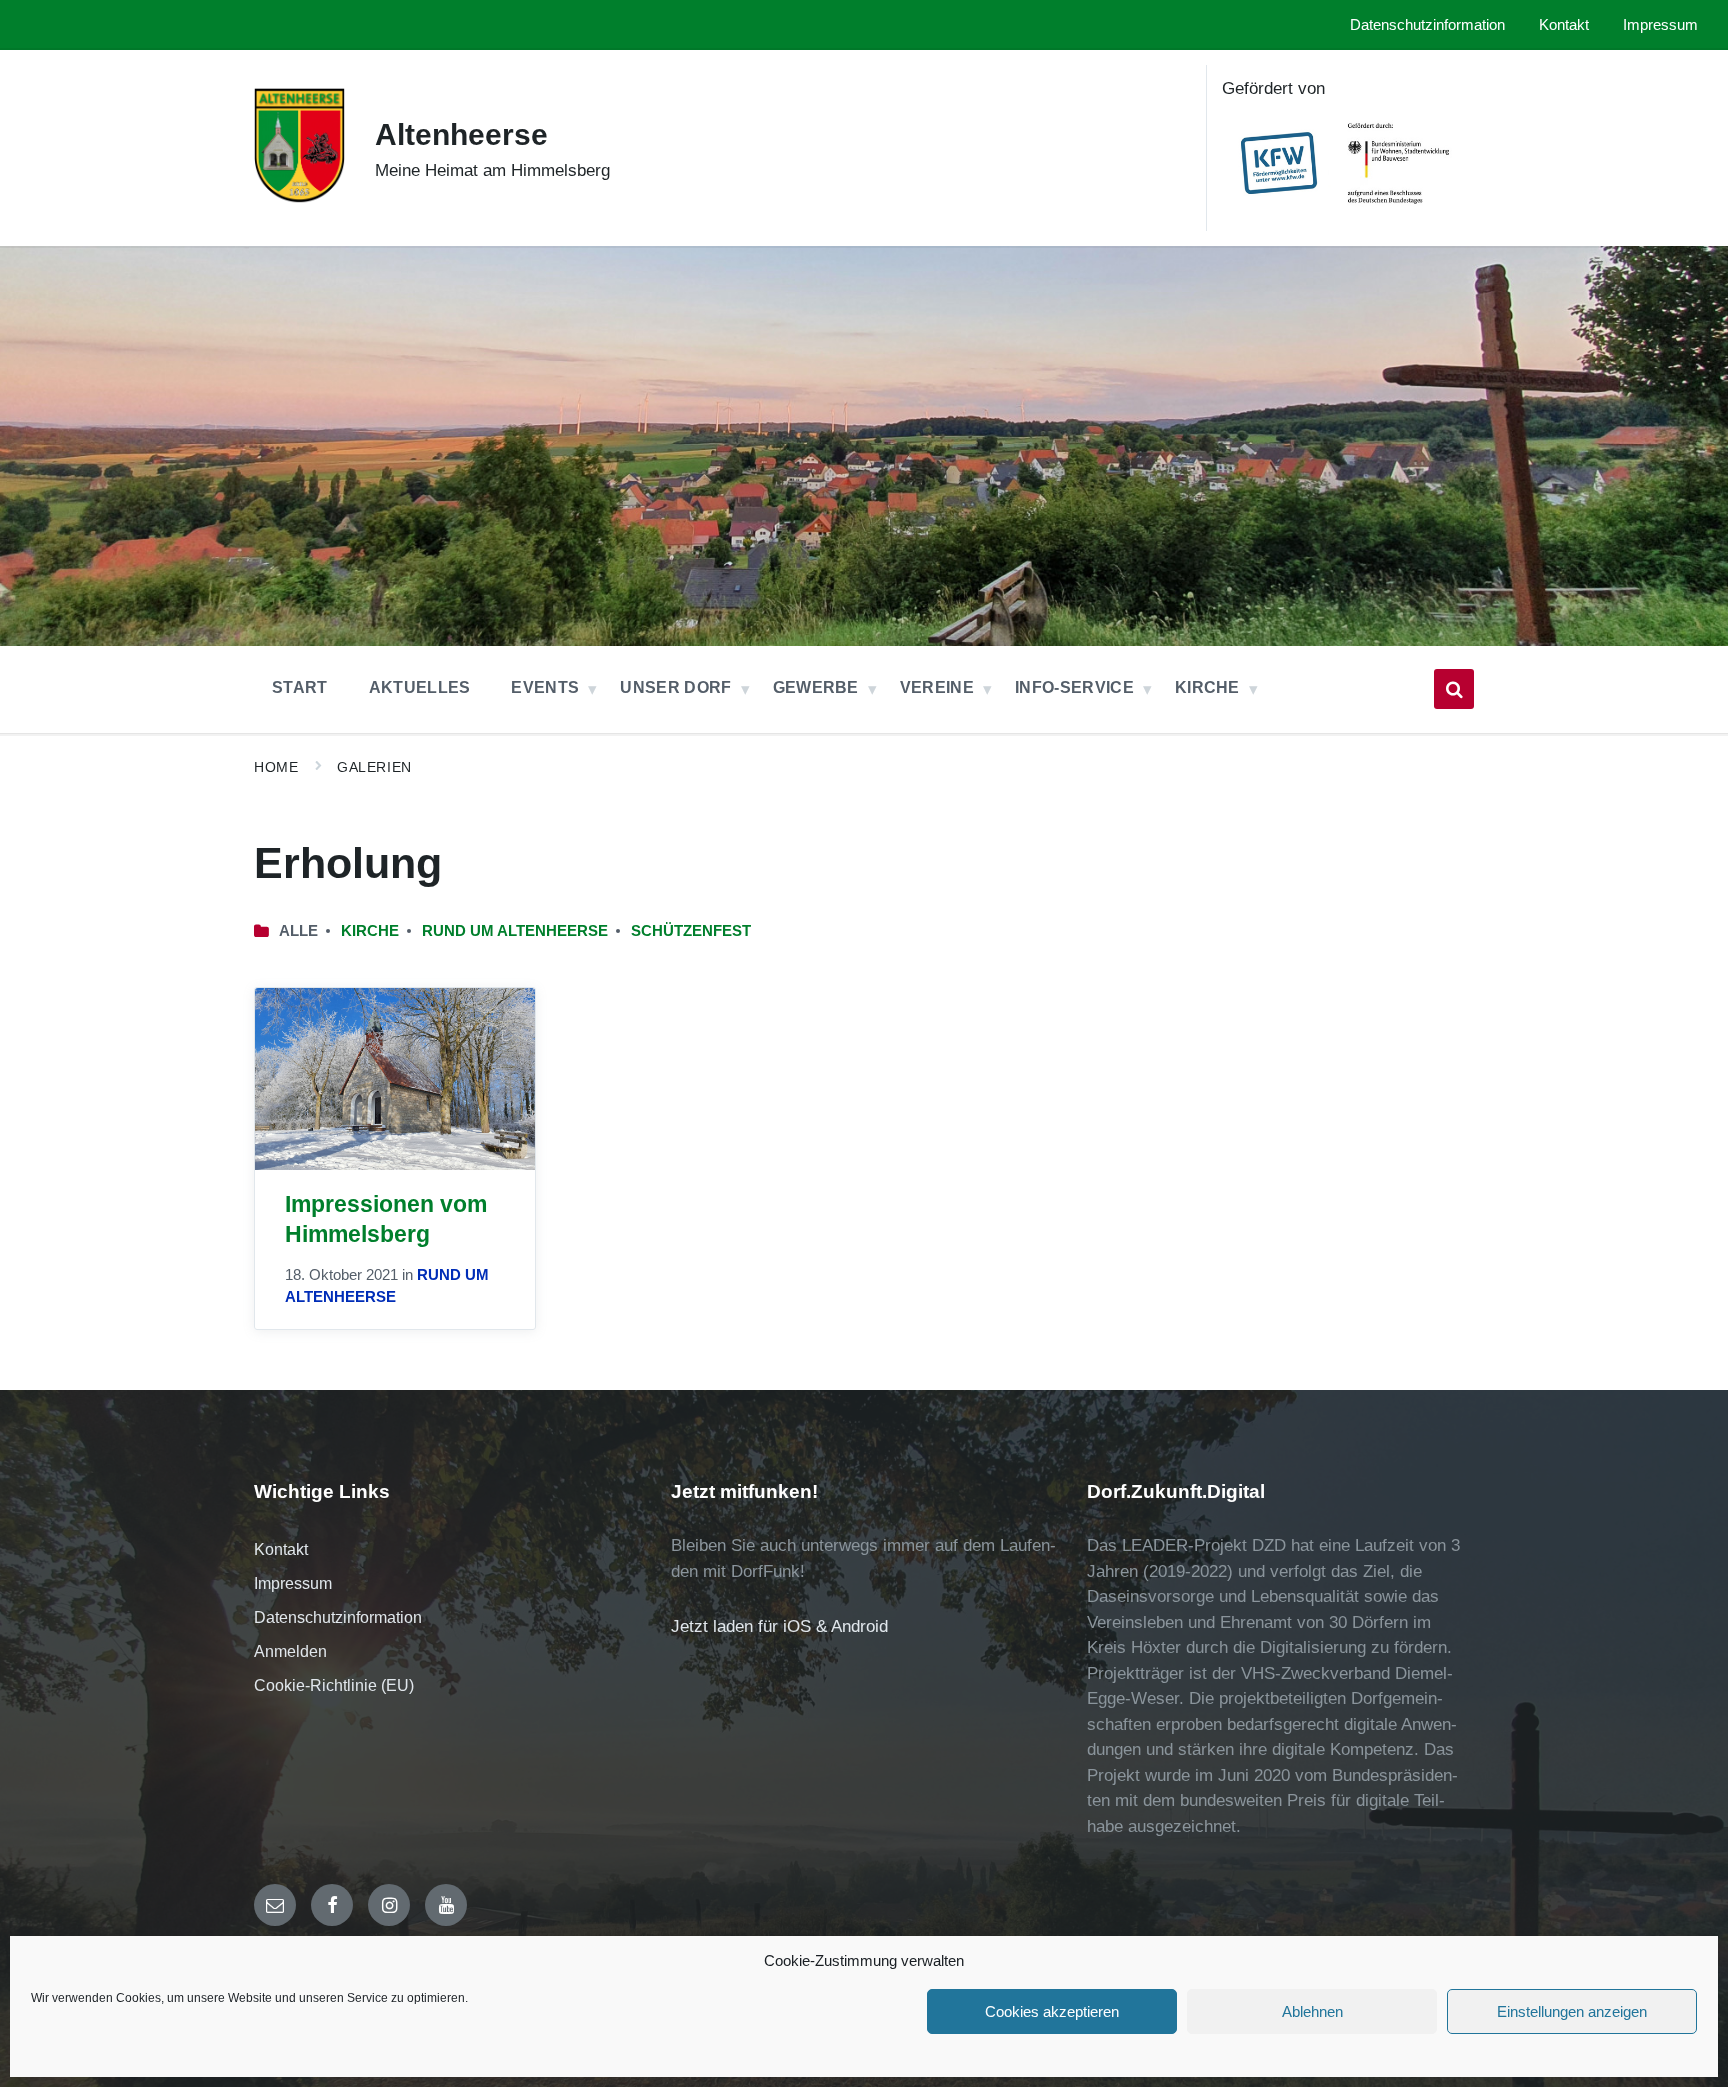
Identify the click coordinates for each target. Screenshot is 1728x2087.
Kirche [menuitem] (1207, 687)
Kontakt (281, 1549)
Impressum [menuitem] (1660, 25)
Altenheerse (461, 134)
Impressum (293, 1583)
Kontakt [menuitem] (1564, 25)
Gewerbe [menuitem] (816, 687)
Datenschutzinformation (338, 1617)
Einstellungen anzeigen (1572, 2011)
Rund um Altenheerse (515, 931)
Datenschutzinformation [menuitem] (1427, 25)
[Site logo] (299, 199)
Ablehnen (1312, 2011)
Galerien (374, 767)
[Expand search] (1454, 689)
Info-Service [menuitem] (1074, 687)
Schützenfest (691, 931)
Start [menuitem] (300, 687)
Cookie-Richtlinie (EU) (334, 1685)
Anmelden (290, 1651)
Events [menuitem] (545, 687)
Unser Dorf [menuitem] (675, 687)
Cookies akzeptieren (1052, 2011)
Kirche (370, 931)
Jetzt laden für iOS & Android (779, 1626)
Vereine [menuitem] (937, 687)
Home (276, 767)
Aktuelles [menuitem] (420, 687)
